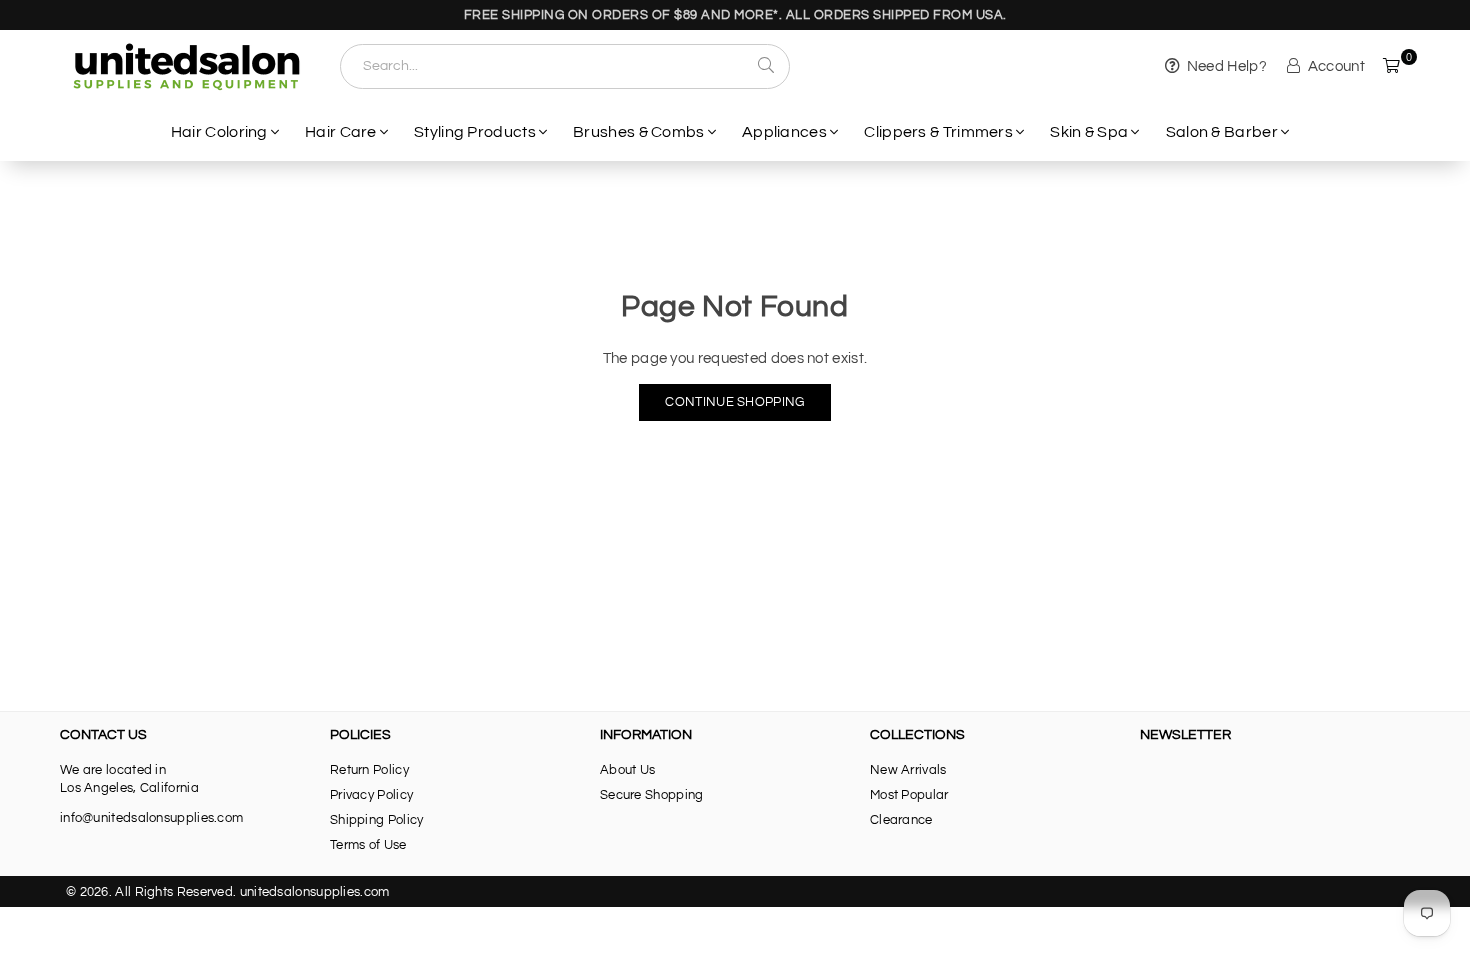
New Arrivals (908, 770)
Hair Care (341, 132)
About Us (627, 770)
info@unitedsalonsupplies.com (151, 818)
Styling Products (475, 132)
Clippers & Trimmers (938, 132)
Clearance (901, 820)
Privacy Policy (371, 795)
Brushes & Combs (639, 132)
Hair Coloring (219, 132)
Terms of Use (368, 845)
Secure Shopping (652, 795)
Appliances (784, 132)
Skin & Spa (1089, 132)
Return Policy (369, 770)
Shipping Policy (377, 820)
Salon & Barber (1222, 132)
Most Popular (909, 795)
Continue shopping (734, 402)
